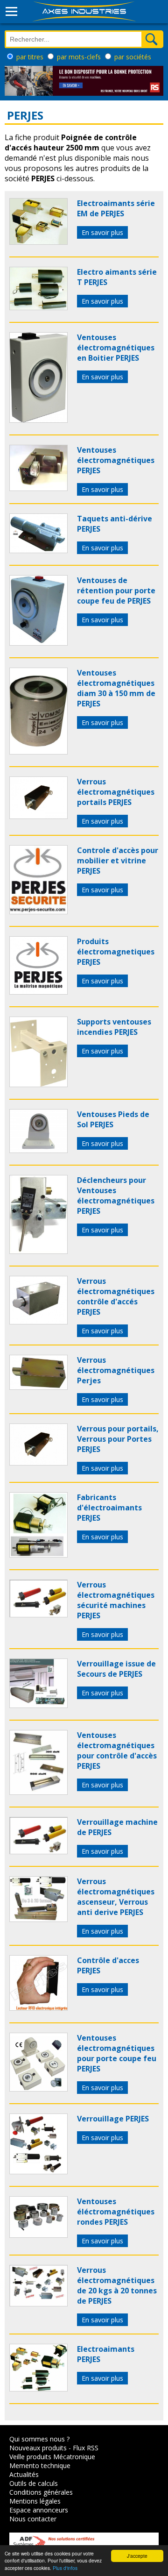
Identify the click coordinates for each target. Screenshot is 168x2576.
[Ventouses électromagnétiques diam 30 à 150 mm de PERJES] (38, 752)
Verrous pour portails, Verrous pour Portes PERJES (118, 1439)
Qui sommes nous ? (39, 2439)
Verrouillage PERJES (113, 2119)
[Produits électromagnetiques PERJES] (38, 992)
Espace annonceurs (39, 2510)
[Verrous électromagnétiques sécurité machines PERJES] (38, 1615)
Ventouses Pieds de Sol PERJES (113, 1119)
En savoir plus (102, 232)
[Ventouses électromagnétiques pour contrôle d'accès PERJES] (38, 1792)
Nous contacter (33, 2519)
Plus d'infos (65, 2568)
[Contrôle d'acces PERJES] (38, 2008)
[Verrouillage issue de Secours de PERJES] (38, 1705)
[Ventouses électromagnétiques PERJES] (38, 488)
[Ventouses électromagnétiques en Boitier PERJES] (38, 420)
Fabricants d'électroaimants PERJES (109, 1508)
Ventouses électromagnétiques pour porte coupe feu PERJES (117, 2053)
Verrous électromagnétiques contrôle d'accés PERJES (116, 1296)
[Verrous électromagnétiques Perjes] (38, 1387)
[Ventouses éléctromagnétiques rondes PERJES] (38, 2235)
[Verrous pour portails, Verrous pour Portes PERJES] (38, 1463)
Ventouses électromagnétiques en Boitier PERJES (116, 348)
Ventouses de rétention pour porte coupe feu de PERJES (116, 591)
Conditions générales (41, 2492)
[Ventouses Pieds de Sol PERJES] (38, 1150)
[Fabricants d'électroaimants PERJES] (38, 1555)
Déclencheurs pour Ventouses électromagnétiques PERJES (116, 1195)
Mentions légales (35, 2501)
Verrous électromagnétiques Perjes (116, 1370)
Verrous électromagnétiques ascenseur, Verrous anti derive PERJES (116, 1897)
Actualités (24, 2474)
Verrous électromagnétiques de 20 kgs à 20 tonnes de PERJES (117, 2285)
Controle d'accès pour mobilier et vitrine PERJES (118, 861)
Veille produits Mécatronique (52, 2457)
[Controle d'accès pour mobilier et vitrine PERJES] (38, 911)
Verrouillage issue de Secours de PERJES (116, 1669)
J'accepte (137, 2556)
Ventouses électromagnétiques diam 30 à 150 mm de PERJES (116, 688)
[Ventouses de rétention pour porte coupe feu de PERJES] (38, 643)
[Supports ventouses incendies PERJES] (38, 1084)
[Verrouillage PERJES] (38, 2171)
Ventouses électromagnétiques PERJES (116, 460)
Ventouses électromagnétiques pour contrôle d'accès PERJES (117, 1751)
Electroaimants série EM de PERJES (116, 208)
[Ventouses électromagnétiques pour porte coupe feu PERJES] (38, 2089)
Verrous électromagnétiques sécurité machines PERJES (116, 1600)
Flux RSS (86, 2448)
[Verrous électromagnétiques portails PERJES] (38, 816)
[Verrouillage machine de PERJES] (38, 1851)
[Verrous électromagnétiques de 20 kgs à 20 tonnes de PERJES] (38, 2304)
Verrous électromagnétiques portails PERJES (116, 792)
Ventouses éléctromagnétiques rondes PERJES (116, 2212)
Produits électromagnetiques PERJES (116, 952)
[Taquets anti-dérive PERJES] (38, 550)
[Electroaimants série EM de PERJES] (38, 242)
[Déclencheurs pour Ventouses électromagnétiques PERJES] (38, 1251)
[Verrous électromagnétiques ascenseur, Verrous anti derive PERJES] (38, 1919)
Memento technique (40, 2466)
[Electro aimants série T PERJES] (38, 307)
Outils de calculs (34, 2483)
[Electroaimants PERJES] (38, 2389)
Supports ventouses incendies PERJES (114, 1027)
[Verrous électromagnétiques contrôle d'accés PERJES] (38, 1322)
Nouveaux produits (38, 2448)
